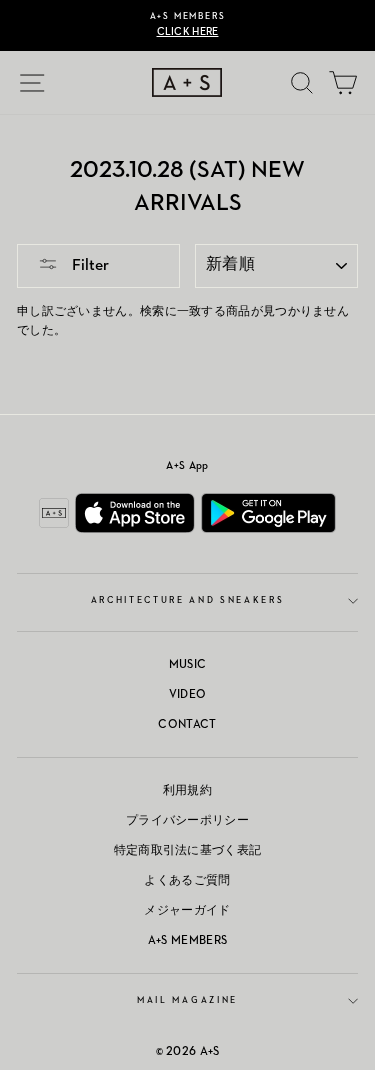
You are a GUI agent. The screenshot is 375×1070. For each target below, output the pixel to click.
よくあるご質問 (187, 881)
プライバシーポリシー (187, 821)
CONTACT (187, 725)
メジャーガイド (187, 911)
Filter (88, 266)
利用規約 (187, 791)
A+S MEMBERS (187, 941)
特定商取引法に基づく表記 (188, 851)
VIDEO (188, 695)
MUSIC (188, 665)
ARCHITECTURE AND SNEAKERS (188, 600)
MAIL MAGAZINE (187, 1000)
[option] (187, 25)
